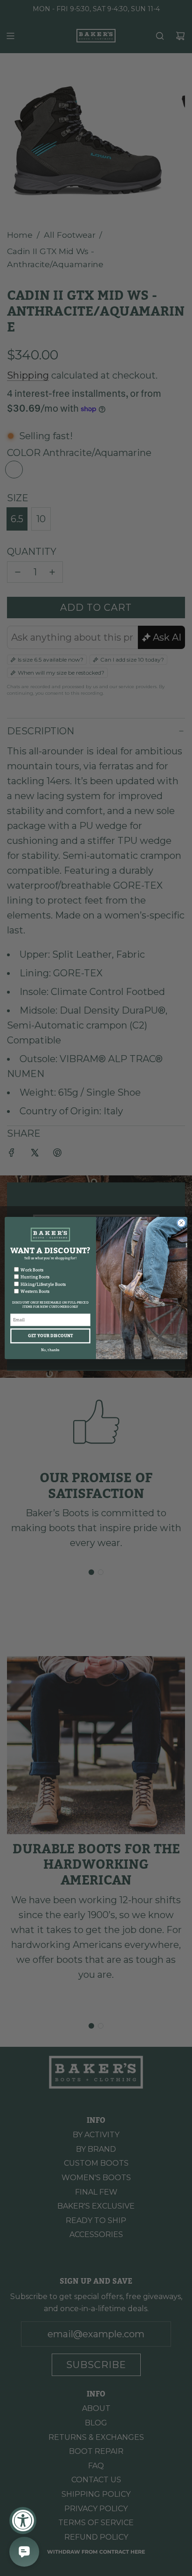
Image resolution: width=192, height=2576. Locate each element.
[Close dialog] (181, 1223)
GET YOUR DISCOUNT (50, 1336)
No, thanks (50, 1350)
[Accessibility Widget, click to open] (23, 2521)
